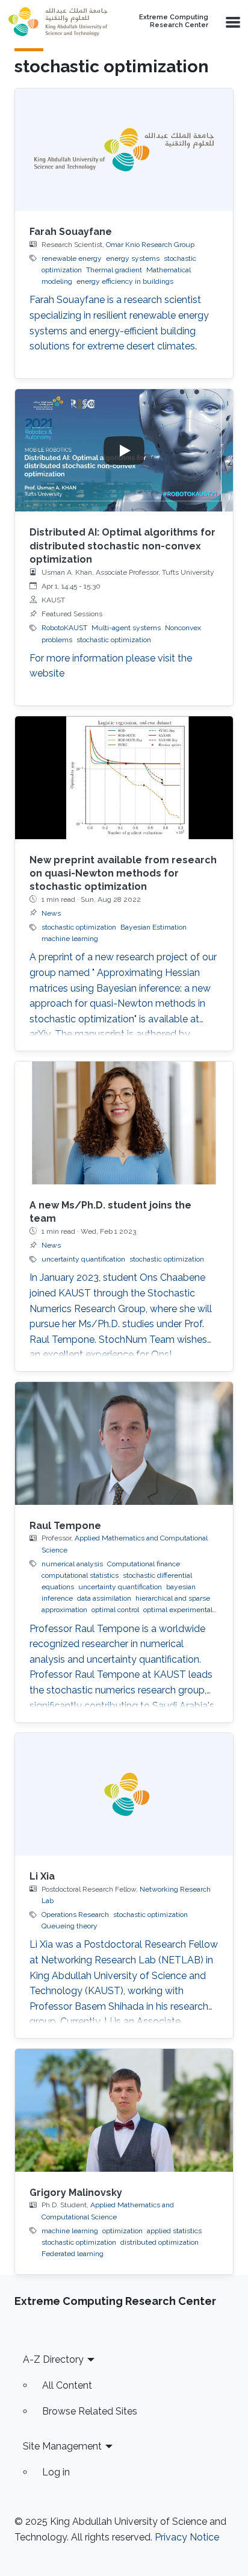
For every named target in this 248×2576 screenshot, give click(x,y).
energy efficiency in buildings (125, 281)
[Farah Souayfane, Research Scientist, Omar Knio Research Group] (124, 150)
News (51, 913)
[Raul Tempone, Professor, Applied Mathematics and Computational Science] (124, 1443)
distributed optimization (160, 2242)
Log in (56, 2472)
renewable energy (72, 258)
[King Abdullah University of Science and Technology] (58, 22)
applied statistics (174, 2231)
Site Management (62, 2446)
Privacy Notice (187, 2537)
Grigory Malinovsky (76, 2193)
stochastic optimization (114, 640)
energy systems (133, 258)
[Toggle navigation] (232, 22)
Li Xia (42, 1876)
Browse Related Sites (90, 2411)
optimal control (115, 1610)
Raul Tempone (65, 1526)
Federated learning (73, 2254)
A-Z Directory (53, 2359)
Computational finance (144, 1564)
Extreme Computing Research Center (174, 21)
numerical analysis (72, 1564)
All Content (67, 2385)
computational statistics (80, 1575)
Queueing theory (70, 1926)
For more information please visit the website (111, 666)
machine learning (70, 939)
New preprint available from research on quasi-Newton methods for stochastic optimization (123, 874)
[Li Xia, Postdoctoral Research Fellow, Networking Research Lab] (124, 1795)
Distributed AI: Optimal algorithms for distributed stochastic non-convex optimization (122, 546)
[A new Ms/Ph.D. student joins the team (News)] (124, 1123)
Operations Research (75, 1915)
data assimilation (104, 1598)
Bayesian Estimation (153, 927)
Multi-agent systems (126, 628)
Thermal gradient (114, 270)
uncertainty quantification (83, 1259)
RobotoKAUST (64, 628)
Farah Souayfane (71, 232)
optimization (122, 2231)
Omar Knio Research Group (150, 245)
